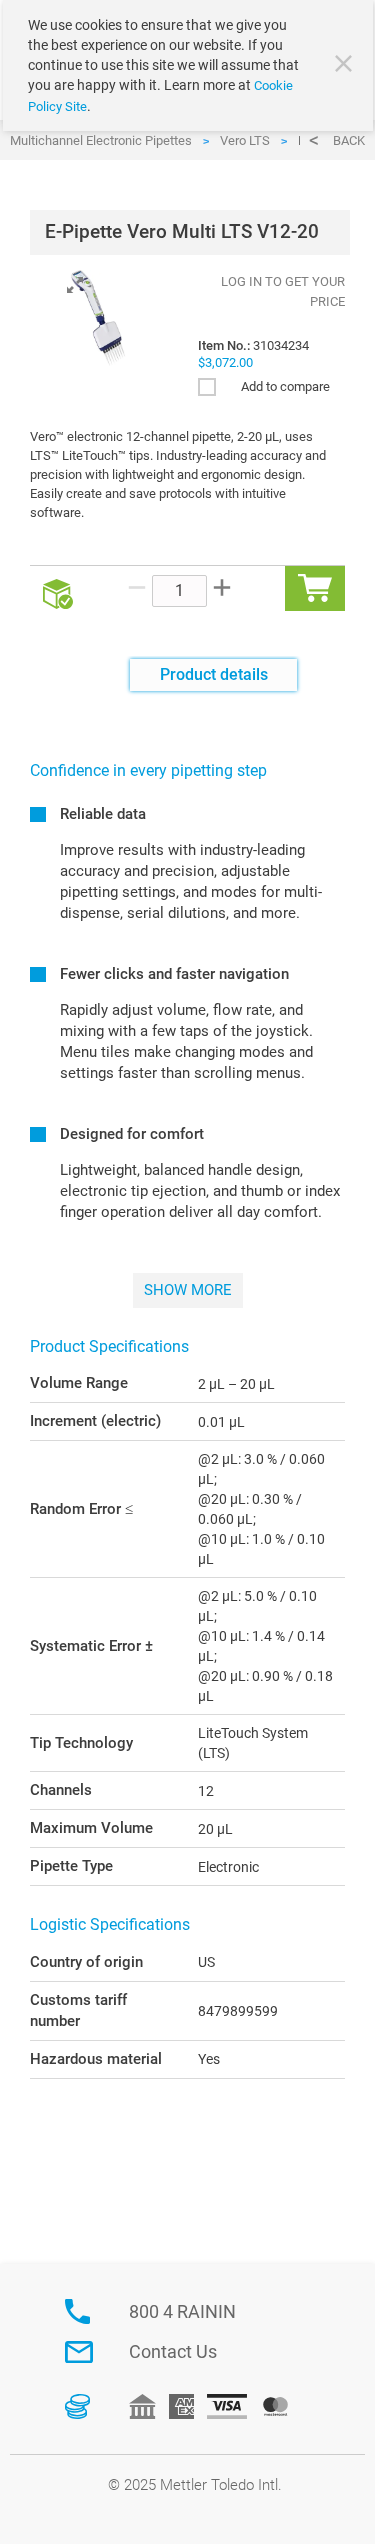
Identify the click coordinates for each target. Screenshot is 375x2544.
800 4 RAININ (182, 2311)
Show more (188, 1290)
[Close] (346, 66)
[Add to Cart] (315, 588)
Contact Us (173, 2351)
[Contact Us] (79, 2352)
